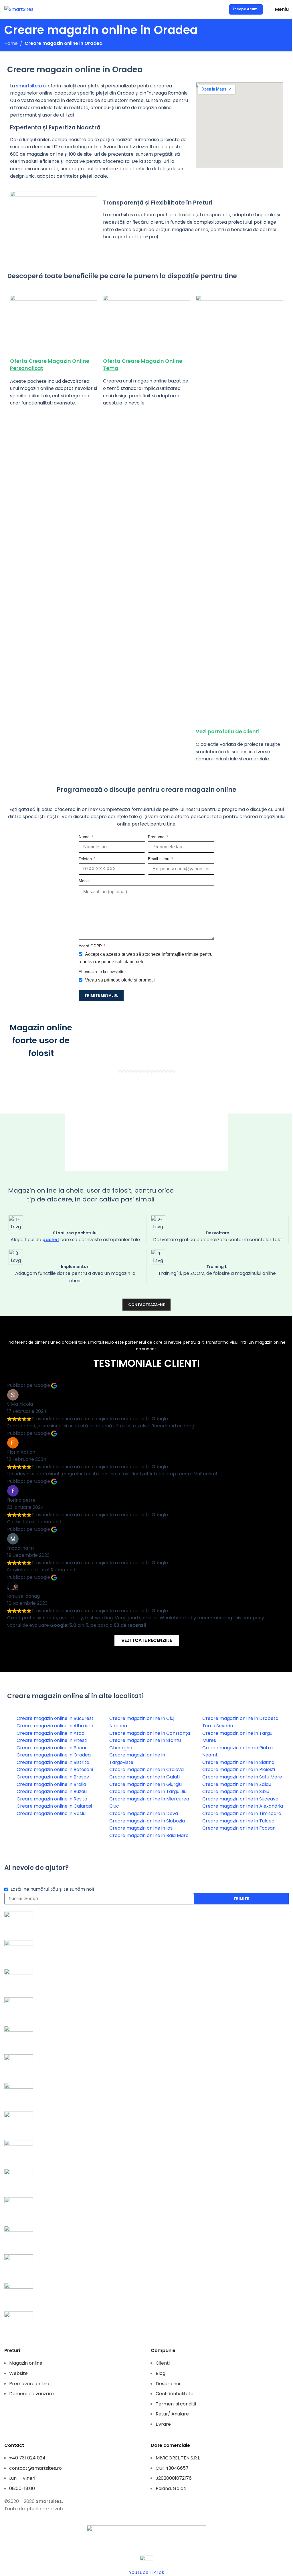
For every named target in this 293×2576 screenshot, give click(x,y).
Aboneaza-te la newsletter (102, 971)
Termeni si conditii (176, 2404)
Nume (85, 837)
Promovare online (29, 2384)
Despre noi (168, 2384)
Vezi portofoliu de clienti (228, 731)
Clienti (163, 2363)
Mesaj (84, 881)
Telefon (86, 859)
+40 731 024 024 (27, 2458)
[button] (146, 1122)
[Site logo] (19, 9)
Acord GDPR (91, 946)
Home (11, 43)
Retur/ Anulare (172, 2414)
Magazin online (26, 2363)
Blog (161, 2373)
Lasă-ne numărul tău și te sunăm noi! (52, 1889)
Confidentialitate (175, 2394)
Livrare (163, 2424)
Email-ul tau (159, 859)
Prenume (157, 837)
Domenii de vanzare (31, 2394)
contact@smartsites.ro (35, 2468)
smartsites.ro (31, 86)
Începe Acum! (246, 9)
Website (18, 2373)
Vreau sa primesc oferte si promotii (120, 980)
